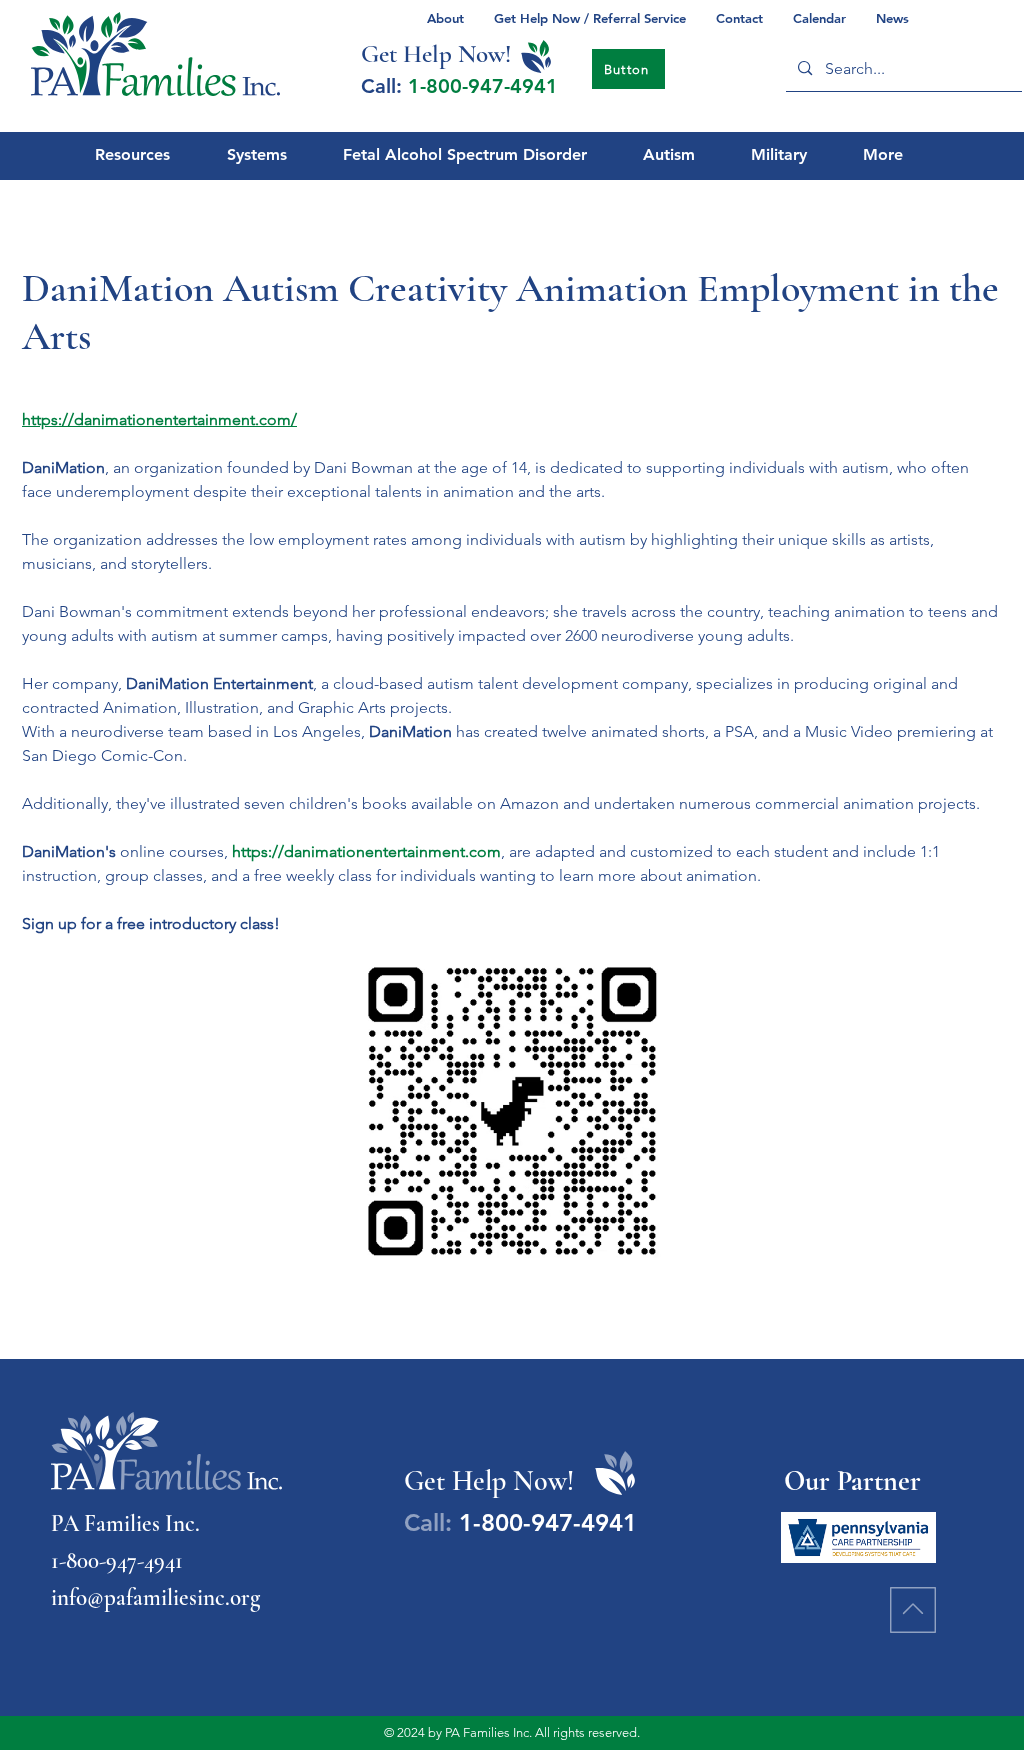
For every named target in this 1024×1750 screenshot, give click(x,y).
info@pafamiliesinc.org (155, 1598)
